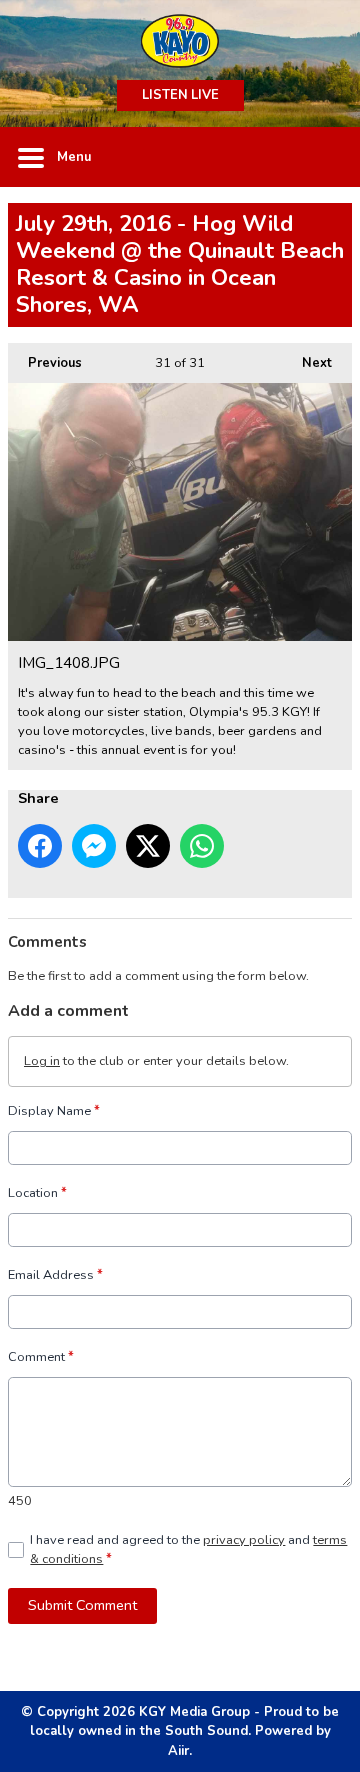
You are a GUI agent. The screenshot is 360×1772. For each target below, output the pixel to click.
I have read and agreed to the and (188, 1549)
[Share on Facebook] (40, 846)
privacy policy (244, 1540)
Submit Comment (82, 1605)
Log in (42, 1061)
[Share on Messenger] (94, 846)
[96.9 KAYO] (180, 40)
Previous (45, 363)
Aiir (178, 1751)
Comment (41, 1357)
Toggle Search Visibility (322, 157)
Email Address (55, 1275)
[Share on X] (148, 846)
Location (37, 1193)
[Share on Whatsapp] (202, 846)
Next (307, 363)
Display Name (54, 1111)
